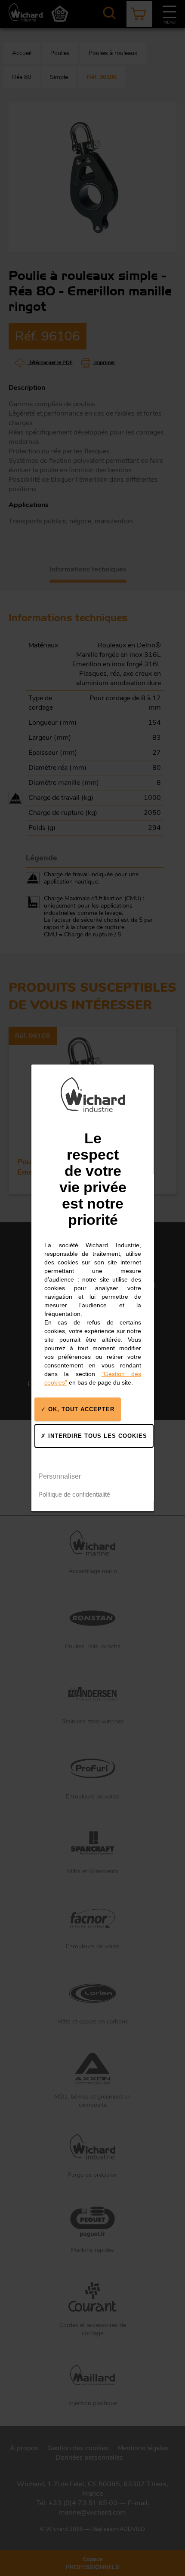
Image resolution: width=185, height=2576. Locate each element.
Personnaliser (60, 1476)
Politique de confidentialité (74, 1495)
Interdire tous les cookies (97, 1436)
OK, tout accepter (80, 1409)
